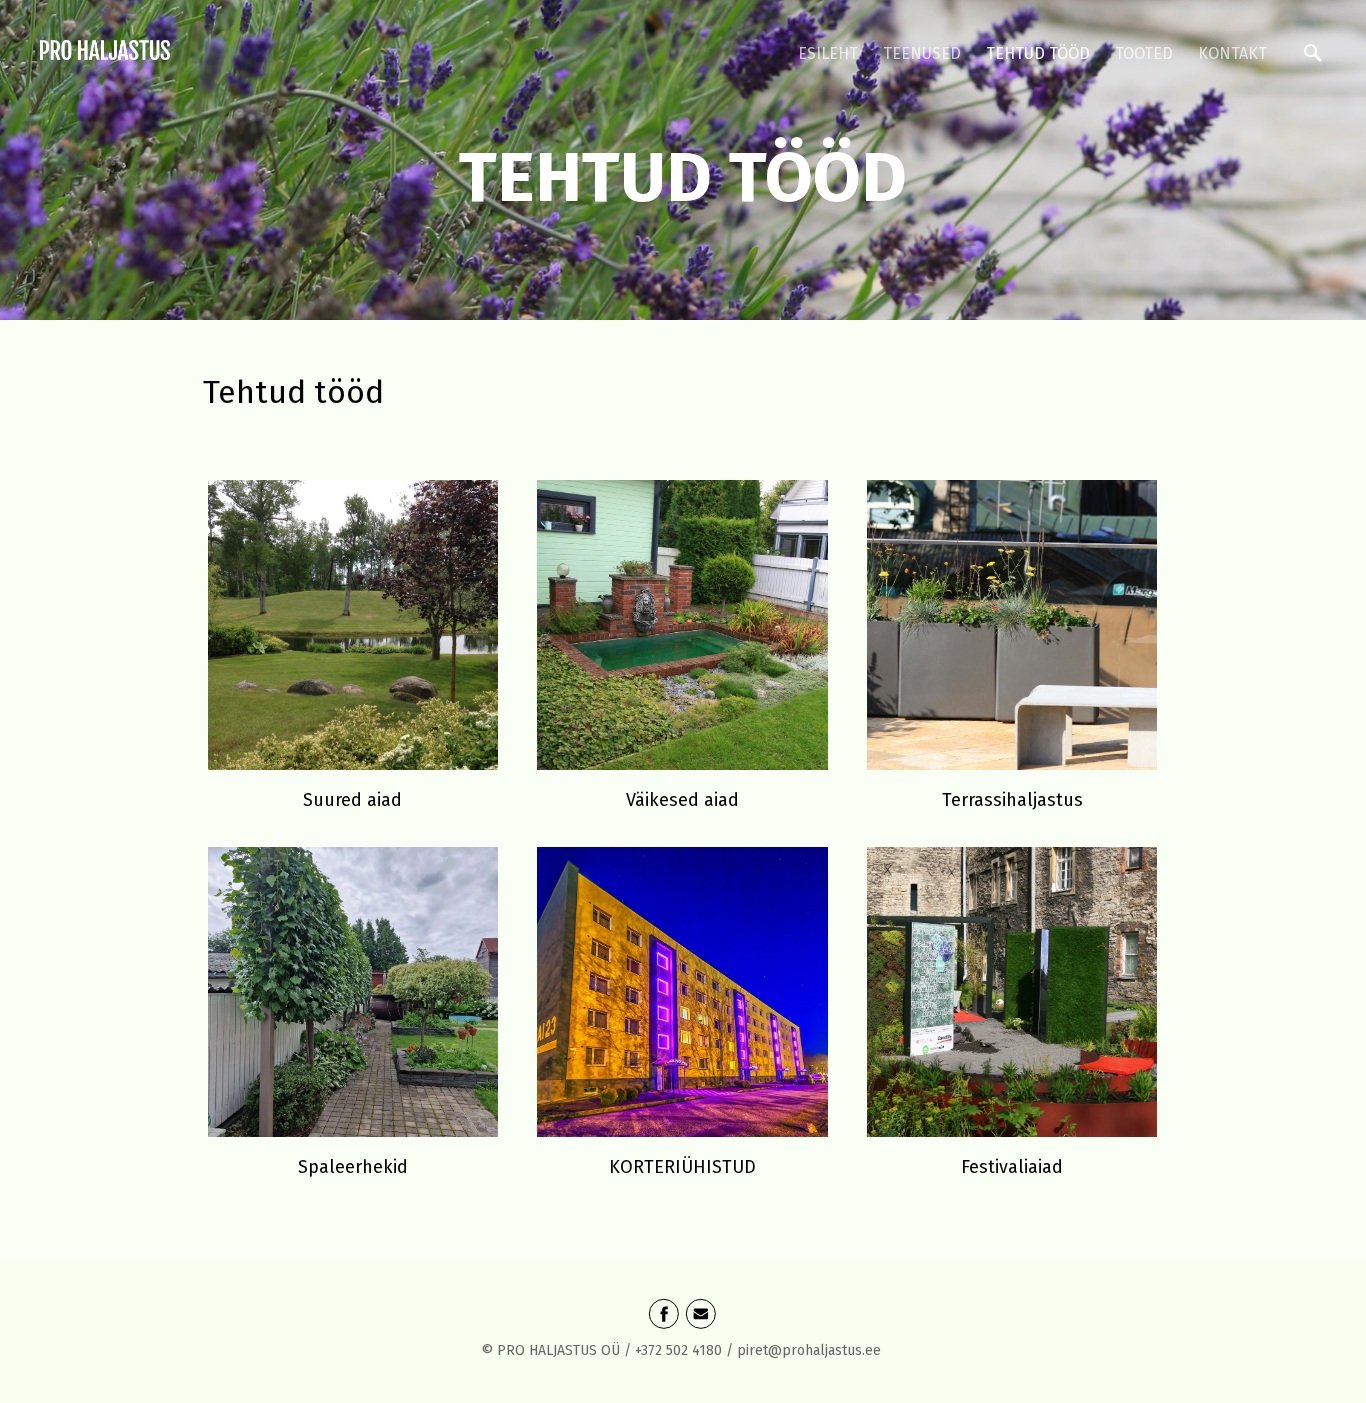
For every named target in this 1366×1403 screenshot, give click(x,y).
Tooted (1144, 53)
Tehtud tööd (1038, 53)
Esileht (828, 53)
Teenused (922, 53)
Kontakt (1232, 53)
